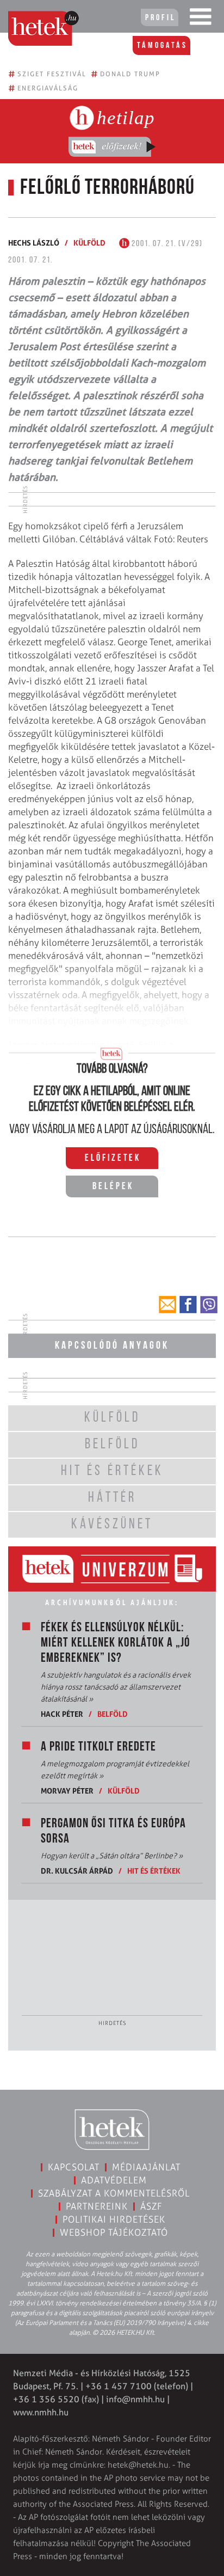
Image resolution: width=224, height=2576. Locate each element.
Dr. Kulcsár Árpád (77, 1871)
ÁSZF (151, 2206)
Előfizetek (113, 1159)
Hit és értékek (154, 1871)
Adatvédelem (114, 2180)
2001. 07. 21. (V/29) (166, 244)
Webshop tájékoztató (114, 2232)
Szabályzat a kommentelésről (114, 2193)
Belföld (113, 1714)
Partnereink (97, 2206)
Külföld (89, 243)
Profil (160, 18)
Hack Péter (62, 1714)
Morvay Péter (67, 1791)
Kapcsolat (74, 2167)
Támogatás (162, 46)
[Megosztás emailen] (167, 1305)
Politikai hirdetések (114, 2219)
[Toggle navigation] (201, 19)
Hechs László (34, 243)
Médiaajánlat (146, 2167)
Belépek (113, 1187)
